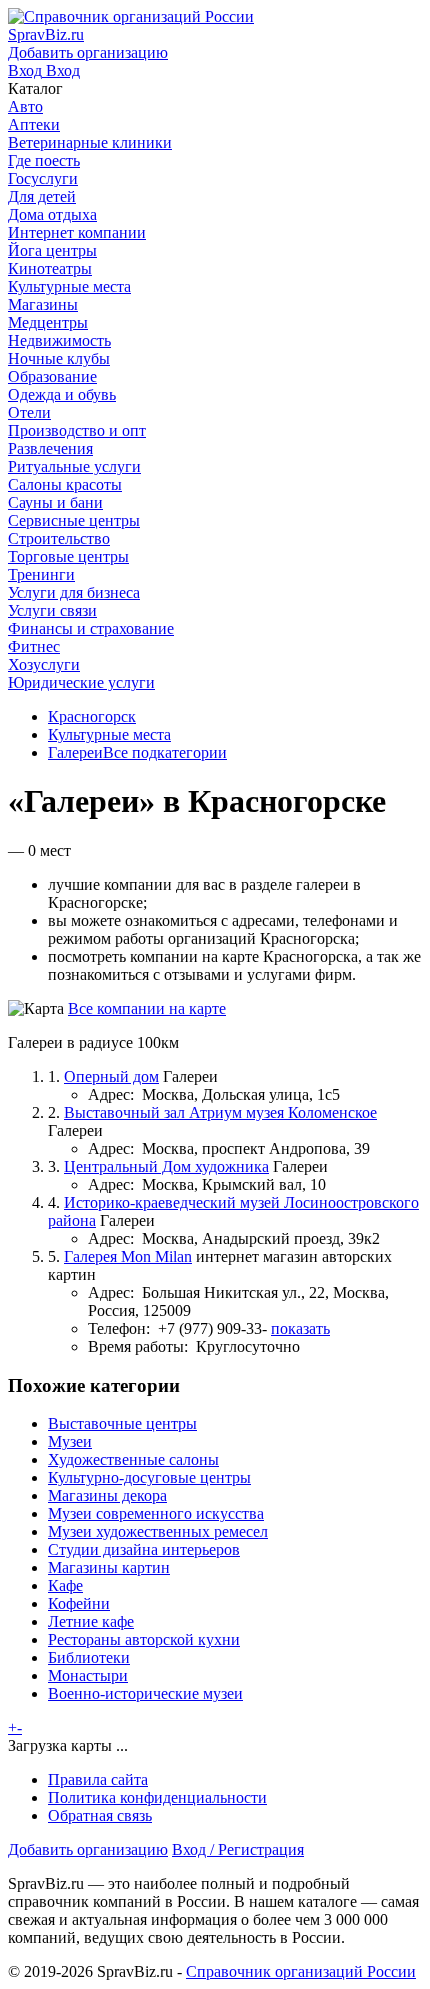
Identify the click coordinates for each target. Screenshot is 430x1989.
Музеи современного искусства (156, 1513)
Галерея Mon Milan (128, 1256)
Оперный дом (111, 1076)
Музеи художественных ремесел (158, 1531)
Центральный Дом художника (166, 1166)
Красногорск (92, 716)
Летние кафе (91, 1621)
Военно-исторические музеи (145, 1693)
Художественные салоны (133, 1459)
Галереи (75, 752)
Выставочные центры (122, 1423)
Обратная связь (100, 1815)
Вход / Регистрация (238, 1849)
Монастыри (88, 1675)
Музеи (70, 1441)
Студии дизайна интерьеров (144, 1549)
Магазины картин (109, 1567)
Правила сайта (98, 1779)
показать (300, 1328)
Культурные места (109, 734)
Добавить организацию (88, 1849)
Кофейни (79, 1603)
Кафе (65, 1585)
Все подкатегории (165, 752)
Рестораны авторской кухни (144, 1639)
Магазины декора (107, 1495)
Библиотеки (89, 1657)
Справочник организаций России (301, 1971)
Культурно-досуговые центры (149, 1477)
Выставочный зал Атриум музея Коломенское (220, 1112)
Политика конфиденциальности (157, 1797)
